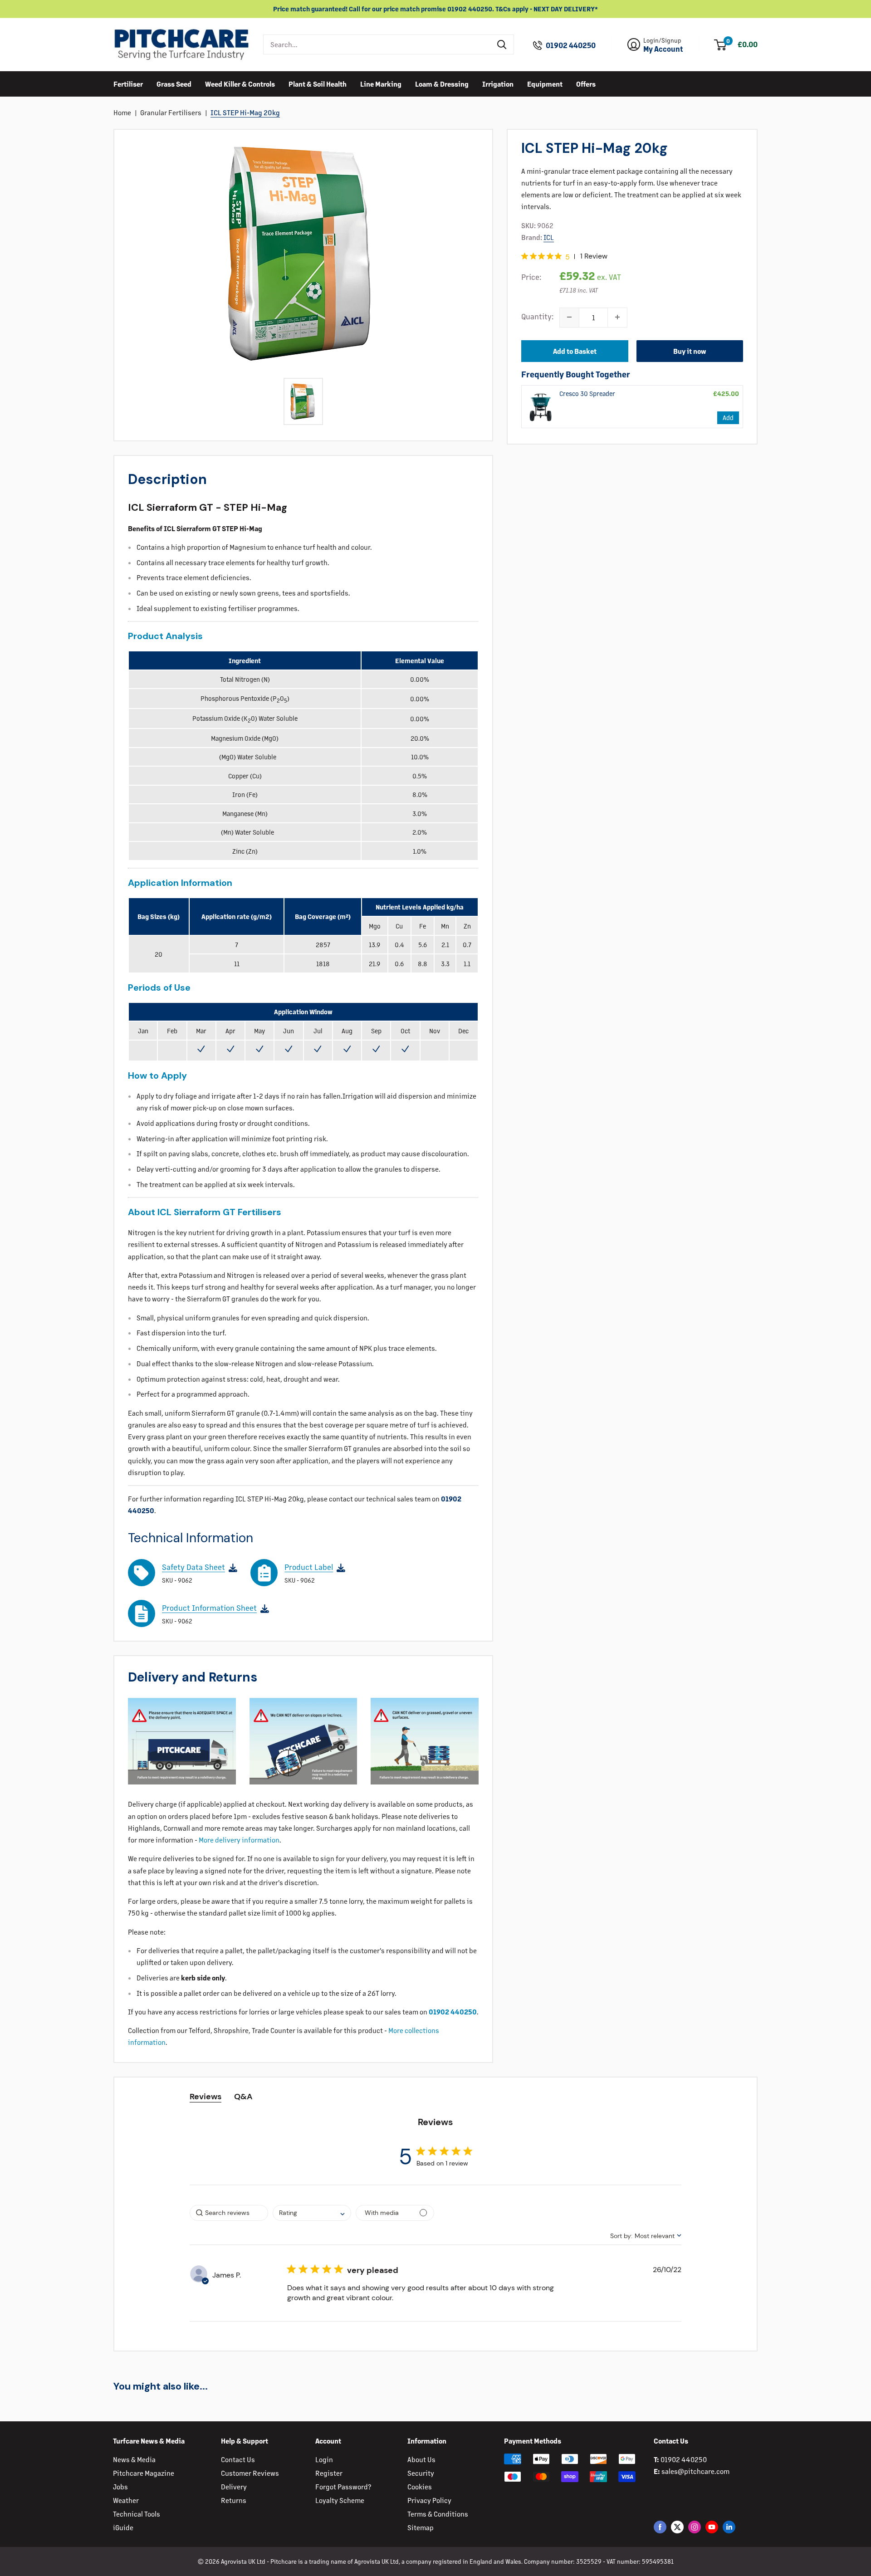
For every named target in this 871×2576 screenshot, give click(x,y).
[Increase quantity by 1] (617, 317)
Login (324, 2459)
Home (122, 112)
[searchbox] (229, 2213)
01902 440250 (571, 45)
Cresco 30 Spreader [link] (587, 393)
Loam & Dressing (442, 83)
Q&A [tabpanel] (243, 2097)
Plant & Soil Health (318, 83)
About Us (421, 2459)
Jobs (120, 2486)
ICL (549, 237)
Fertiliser (128, 83)
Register (329, 2473)
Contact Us (238, 2459)
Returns (234, 2500)
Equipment (545, 83)
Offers (586, 83)
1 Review (594, 256)
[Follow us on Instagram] (695, 2527)
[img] (525, 256)
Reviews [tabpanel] (206, 2097)
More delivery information (239, 1840)
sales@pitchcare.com (695, 2471)
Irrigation (498, 83)
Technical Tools (137, 2514)
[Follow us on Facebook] (660, 2527)
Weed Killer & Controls (240, 83)
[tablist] (436, 2097)
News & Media (134, 2459)
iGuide (123, 2527)
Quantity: (538, 316)
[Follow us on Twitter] (677, 2527)
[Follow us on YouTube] (712, 2527)
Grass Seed (174, 83)
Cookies (420, 2486)
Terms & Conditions (438, 2514)
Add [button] (728, 417)
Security (421, 2473)
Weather (126, 2500)
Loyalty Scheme (340, 2500)
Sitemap (421, 2527)
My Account (663, 49)
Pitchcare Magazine (144, 2473)
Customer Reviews (250, 2473)
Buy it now (690, 350)
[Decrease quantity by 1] (569, 317)
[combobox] (377, 44)
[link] (541, 406)
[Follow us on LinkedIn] (729, 2527)
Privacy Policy (429, 2500)
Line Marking (381, 83)
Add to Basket (575, 350)
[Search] (502, 44)
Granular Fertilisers (171, 112)
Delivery (234, 2486)
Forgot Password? (343, 2486)
